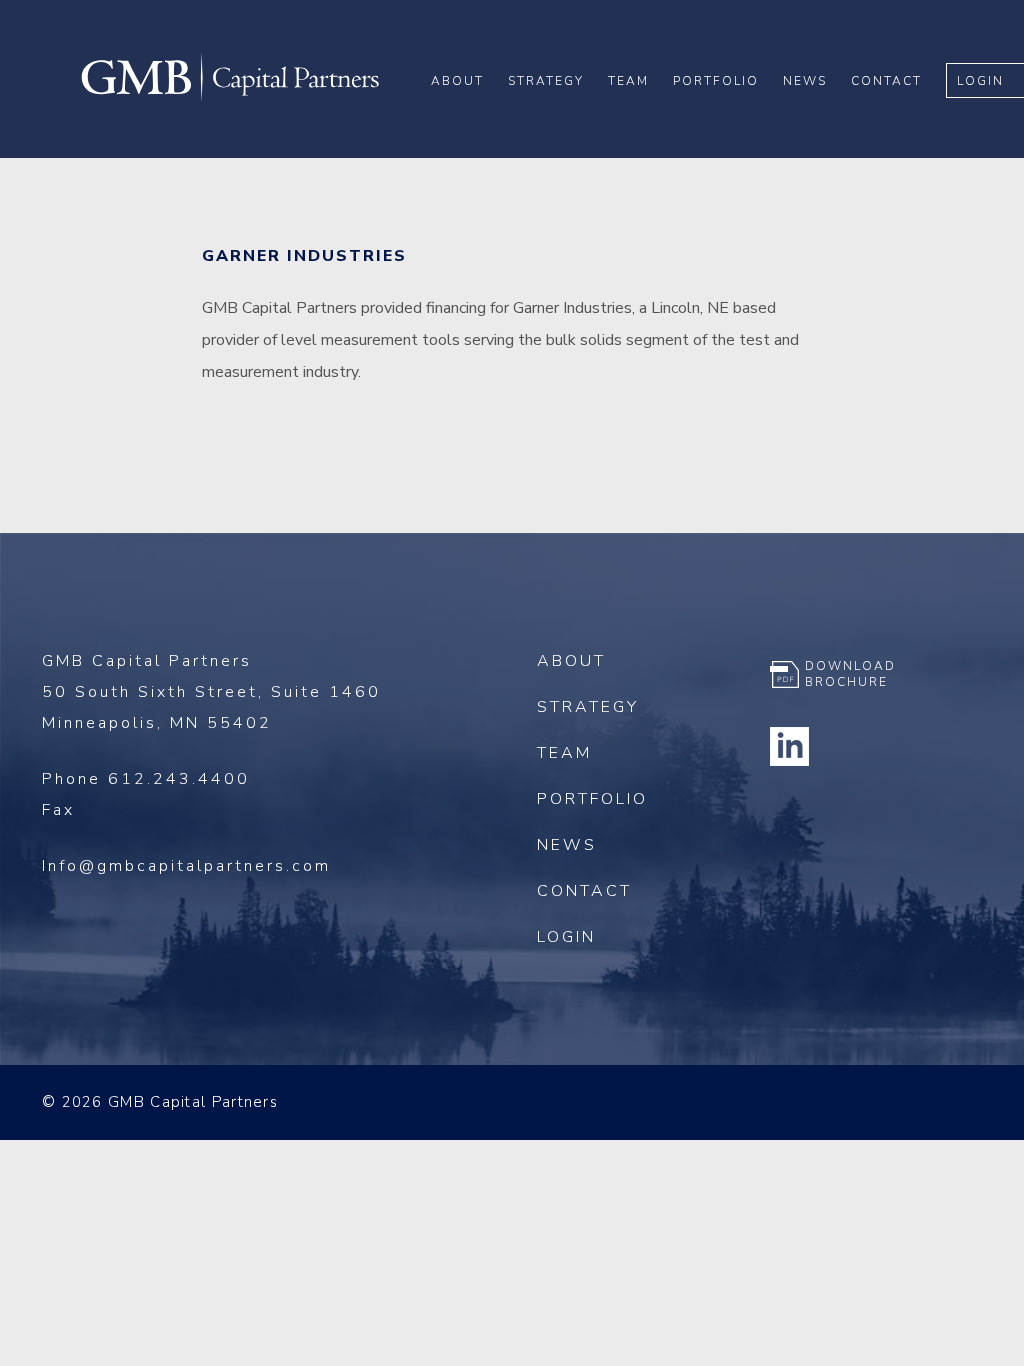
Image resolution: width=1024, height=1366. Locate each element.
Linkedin (790, 746)
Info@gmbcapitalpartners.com (186, 866)
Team (628, 81)
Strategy (546, 81)
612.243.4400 (179, 779)
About (457, 81)
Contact (886, 81)
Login (980, 81)
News (805, 81)
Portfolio (716, 81)
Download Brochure (850, 674)
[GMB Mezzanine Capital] (230, 99)
